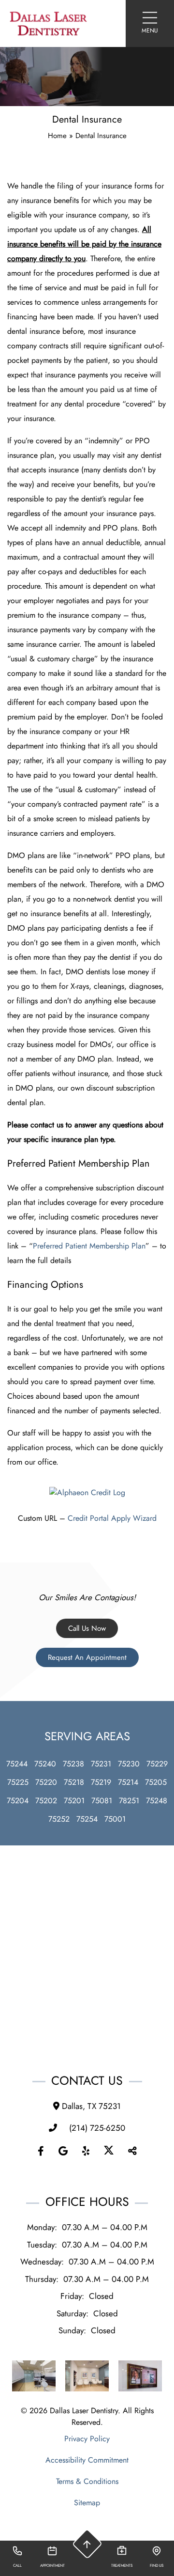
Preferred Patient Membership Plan (89, 1246)
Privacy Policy (87, 2439)
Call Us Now (87, 1628)
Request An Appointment (87, 1657)
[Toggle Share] (132, 2152)
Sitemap (87, 2503)
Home (57, 136)
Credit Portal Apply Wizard (112, 1518)
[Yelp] (86, 2152)
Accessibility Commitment (87, 2460)
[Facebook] (41, 2152)
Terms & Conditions (87, 2481)
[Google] (63, 2152)
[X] (109, 2152)
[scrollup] (87, 2544)
